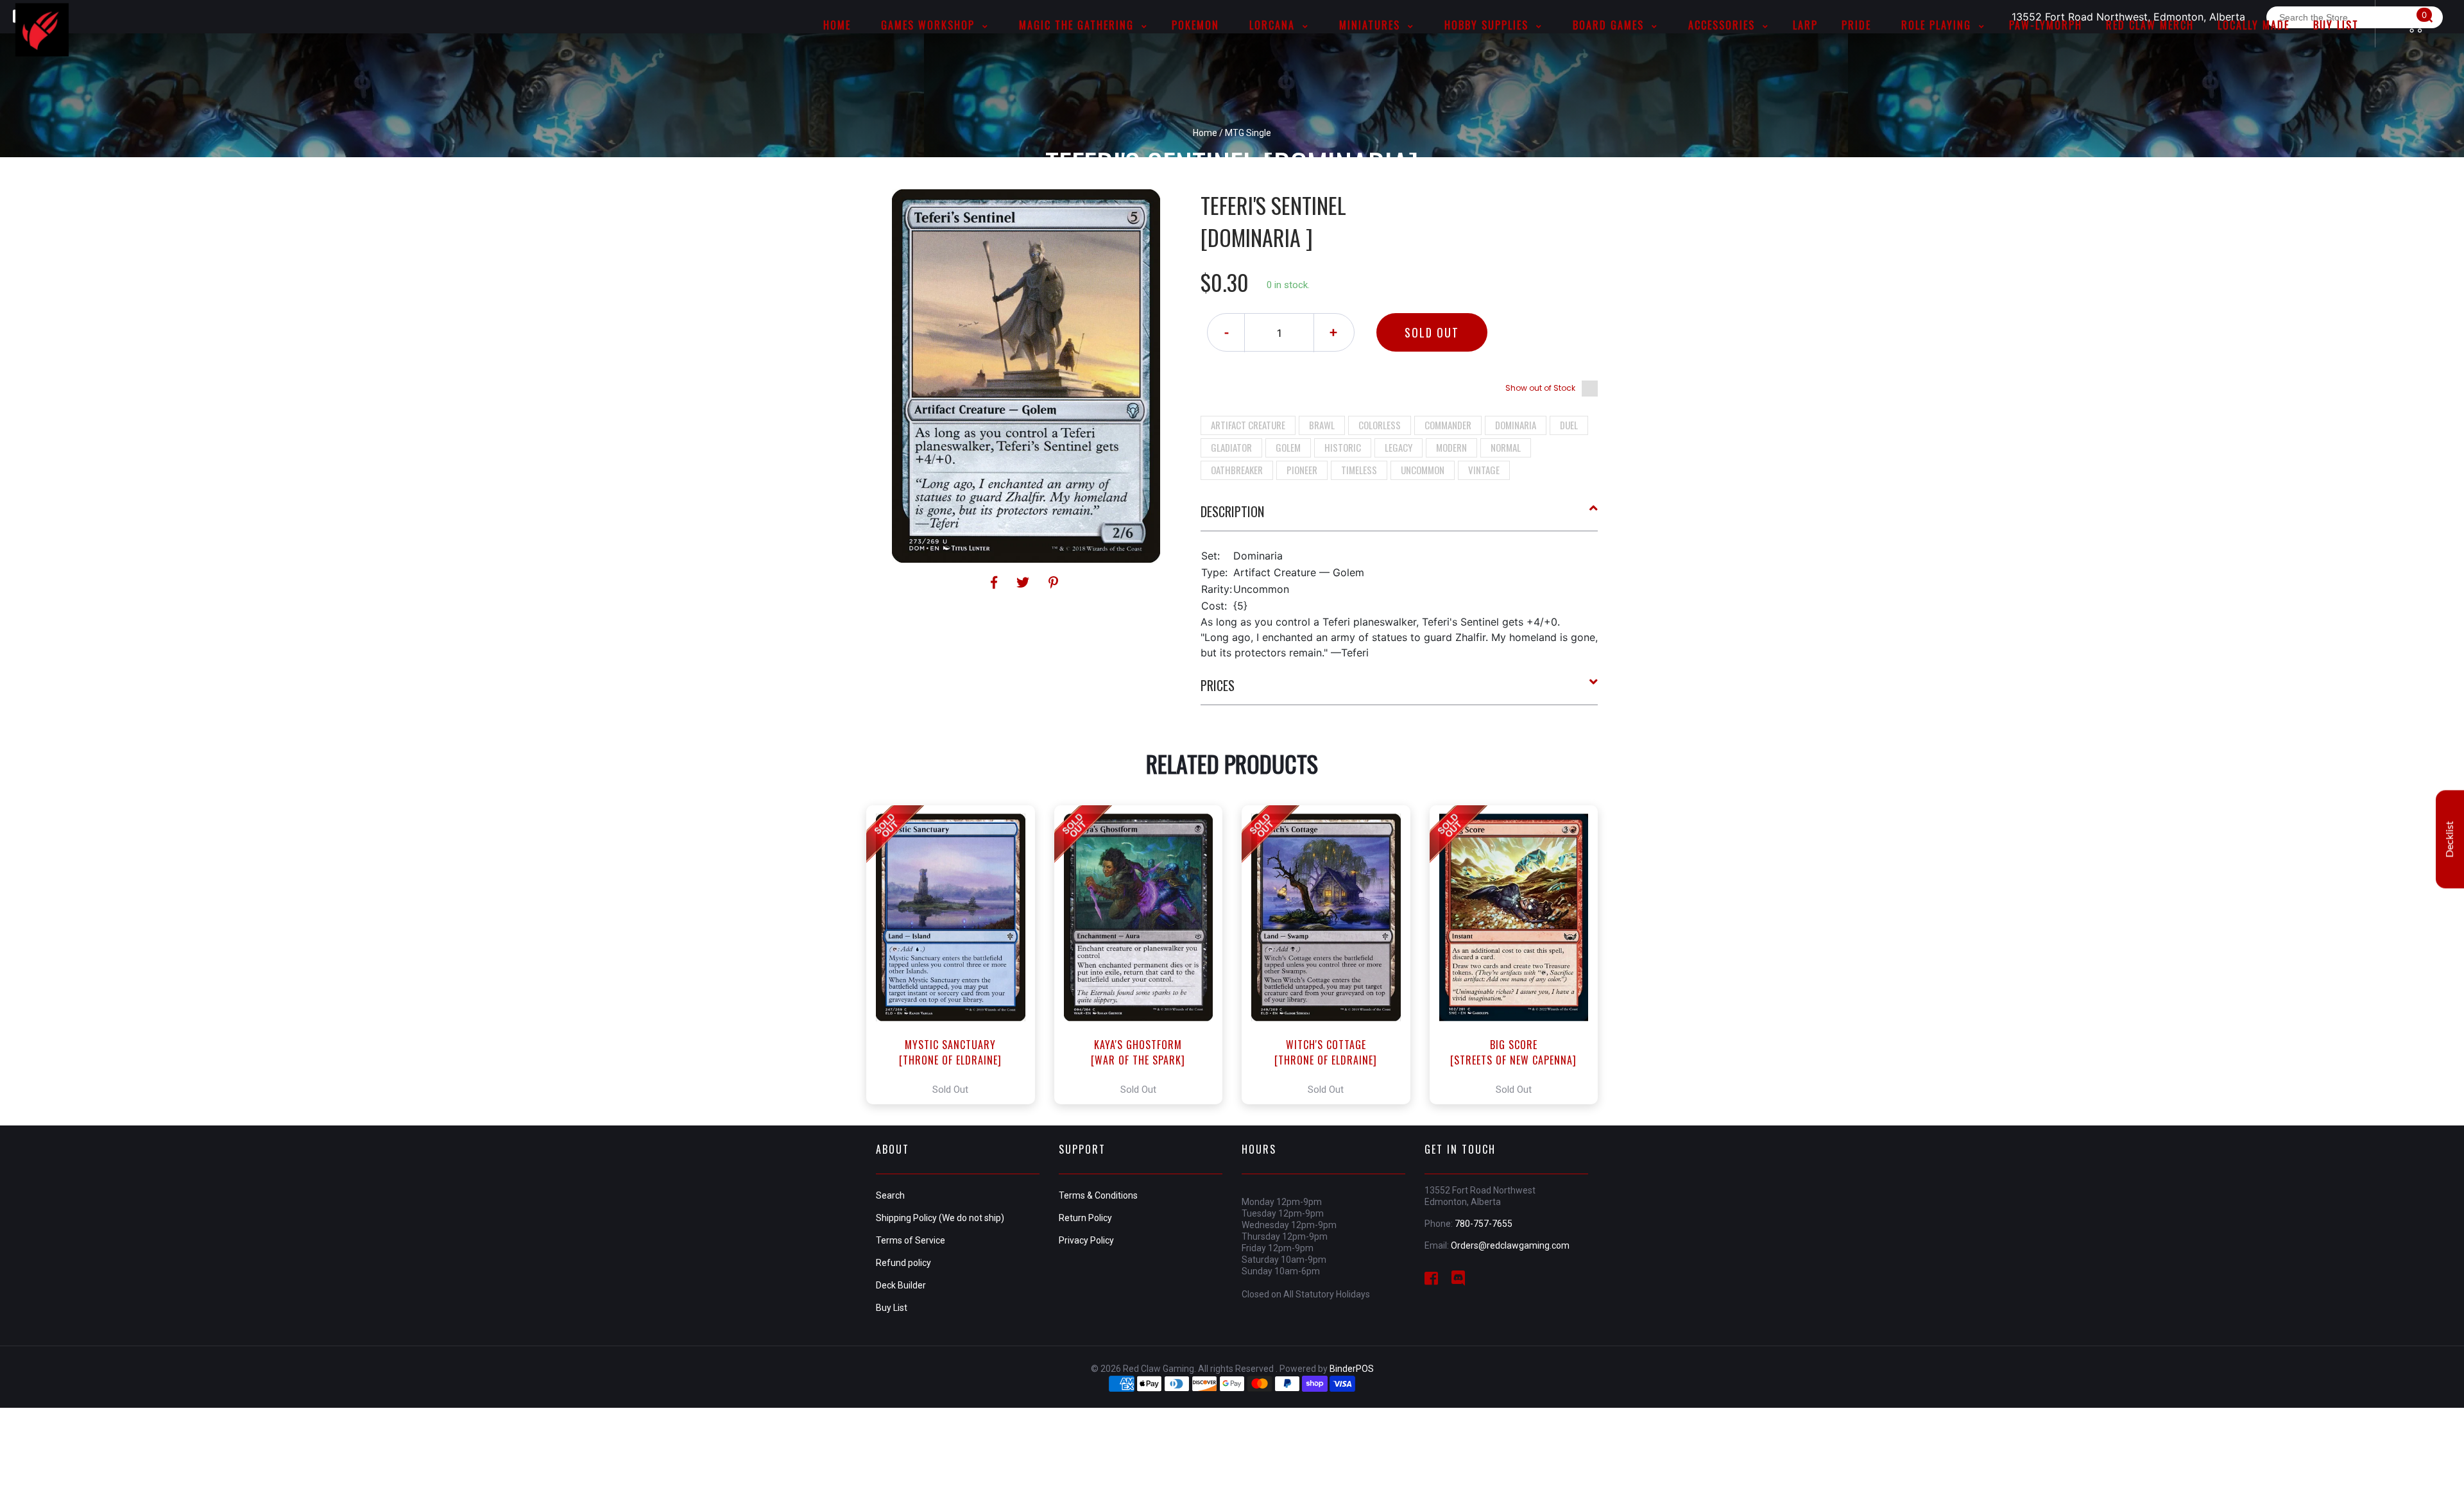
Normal (1506, 447)
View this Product (956, 955)
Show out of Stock (1540, 388)
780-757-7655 (1484, 1224)
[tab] (1399, 517)
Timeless (1359, 470)
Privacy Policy (1086, 1240)
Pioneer (1302, 470)
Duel (1569, 425)
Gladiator (1231, 447)
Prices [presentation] (1218, 685)
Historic (1343, 447)
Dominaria (1516, 425)
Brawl (1322, 425)
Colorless (1380, 425)
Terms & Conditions (1098, 1195)
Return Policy (1085, 1218)
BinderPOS (1352, 1369)
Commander (1448, 425)
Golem (1288, 447)
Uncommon (1423, 470)
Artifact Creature (1248, 425)
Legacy (1399, 447)
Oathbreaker (1237, 470)
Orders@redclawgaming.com (1510, 1245)
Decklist (2450, 839)
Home (1205, 133)
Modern (1451, 447)
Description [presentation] (1232, 511)
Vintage (1484, 470)
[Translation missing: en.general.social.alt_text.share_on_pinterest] (1053, 583)
